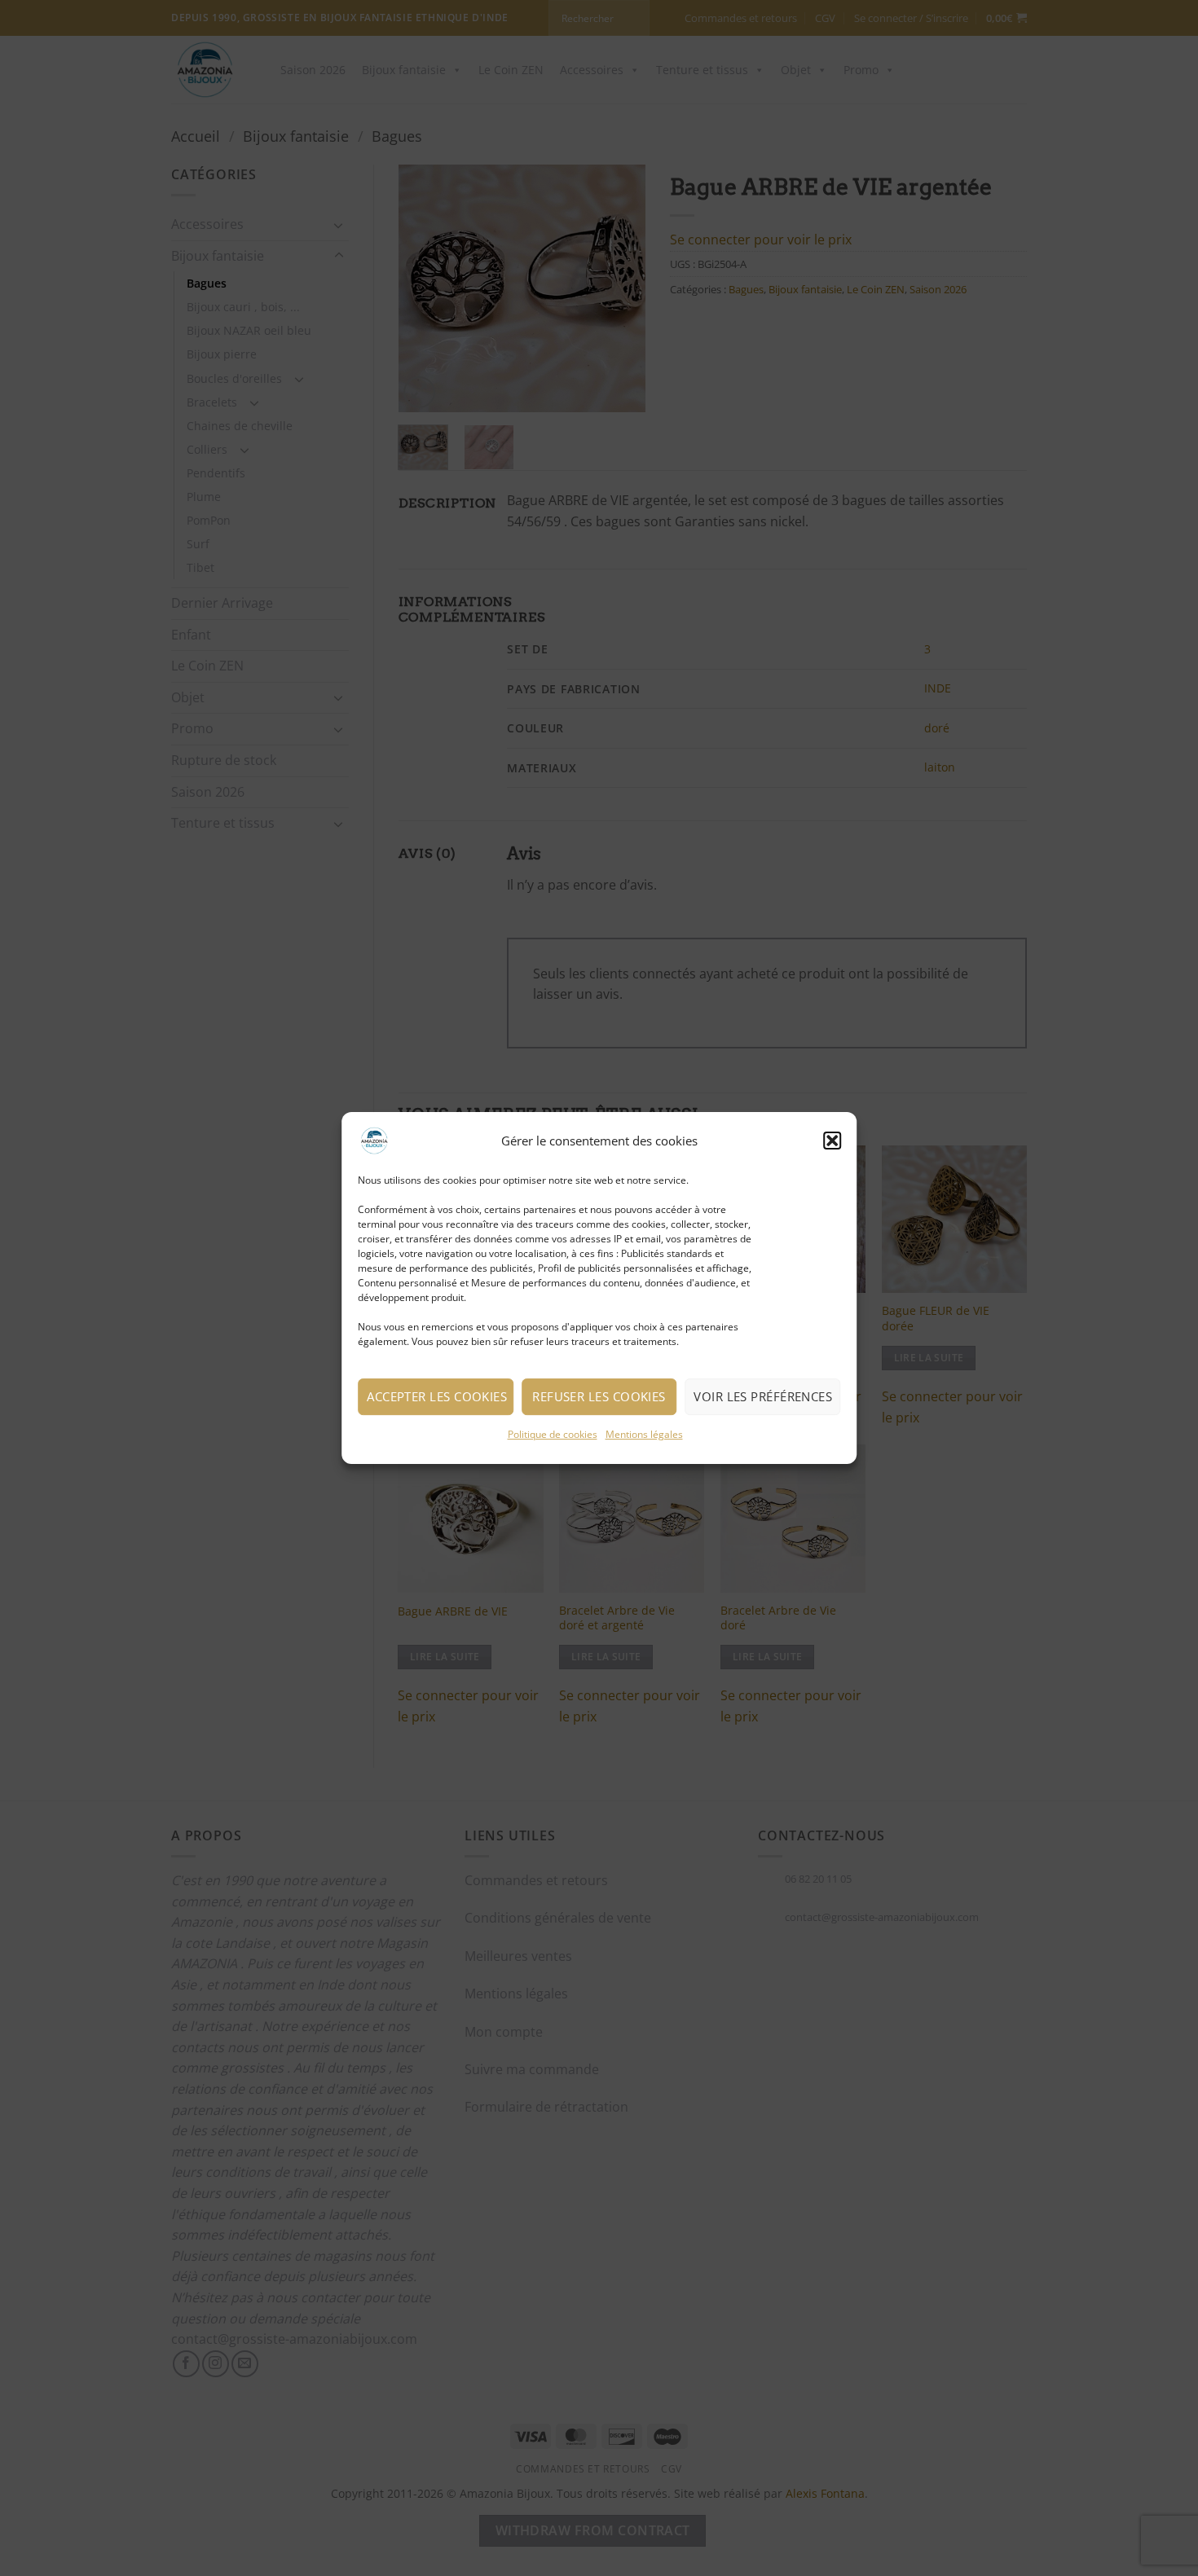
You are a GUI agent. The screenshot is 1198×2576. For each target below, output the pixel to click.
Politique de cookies (553, 1434)
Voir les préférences (763, 1396)
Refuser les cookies (599, 1396)
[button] (832, 1141)
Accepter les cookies (437, 1396)
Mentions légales (644, 1434)
